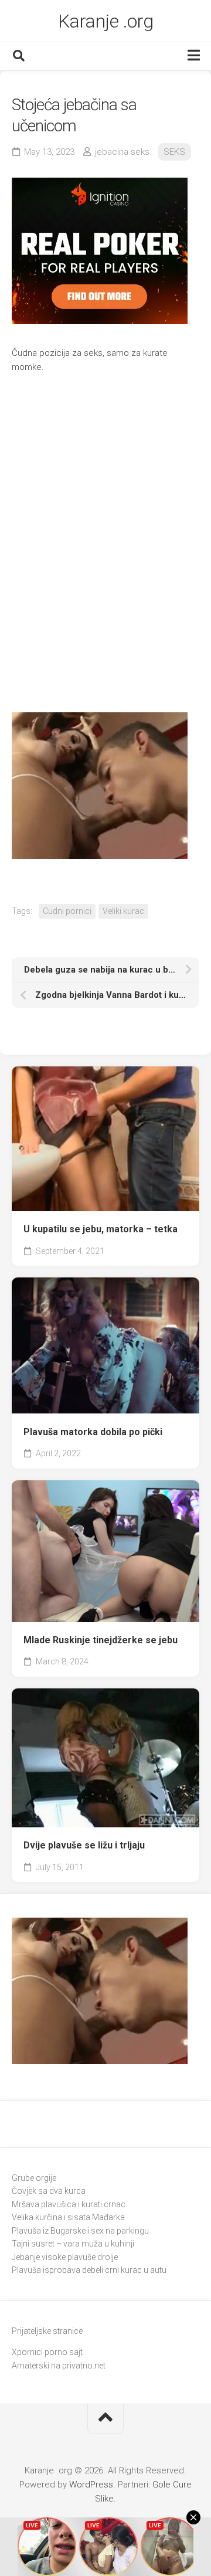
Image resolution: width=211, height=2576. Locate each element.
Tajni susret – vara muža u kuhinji (73, 2244)
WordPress (91, 2485)
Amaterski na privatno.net (59, 2366)
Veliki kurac (123, 911)
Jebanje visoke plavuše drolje (65, 2257)
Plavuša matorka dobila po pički (93, 1432)
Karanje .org (106, 21)
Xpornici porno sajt (47, 2352)
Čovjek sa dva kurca (49, 2191)
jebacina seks (122, 152)
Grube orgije (34, 2178)
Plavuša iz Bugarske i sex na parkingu (80, 2231)
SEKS (174, 152)
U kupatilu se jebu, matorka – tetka (101, 1229)
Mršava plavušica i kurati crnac (69, 2204)
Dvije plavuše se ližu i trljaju (84, 1845)
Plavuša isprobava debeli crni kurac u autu (89, 2270)
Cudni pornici (67, 911)
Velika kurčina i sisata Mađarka (68, 2217)
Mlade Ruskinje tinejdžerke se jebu (101, 1640)
